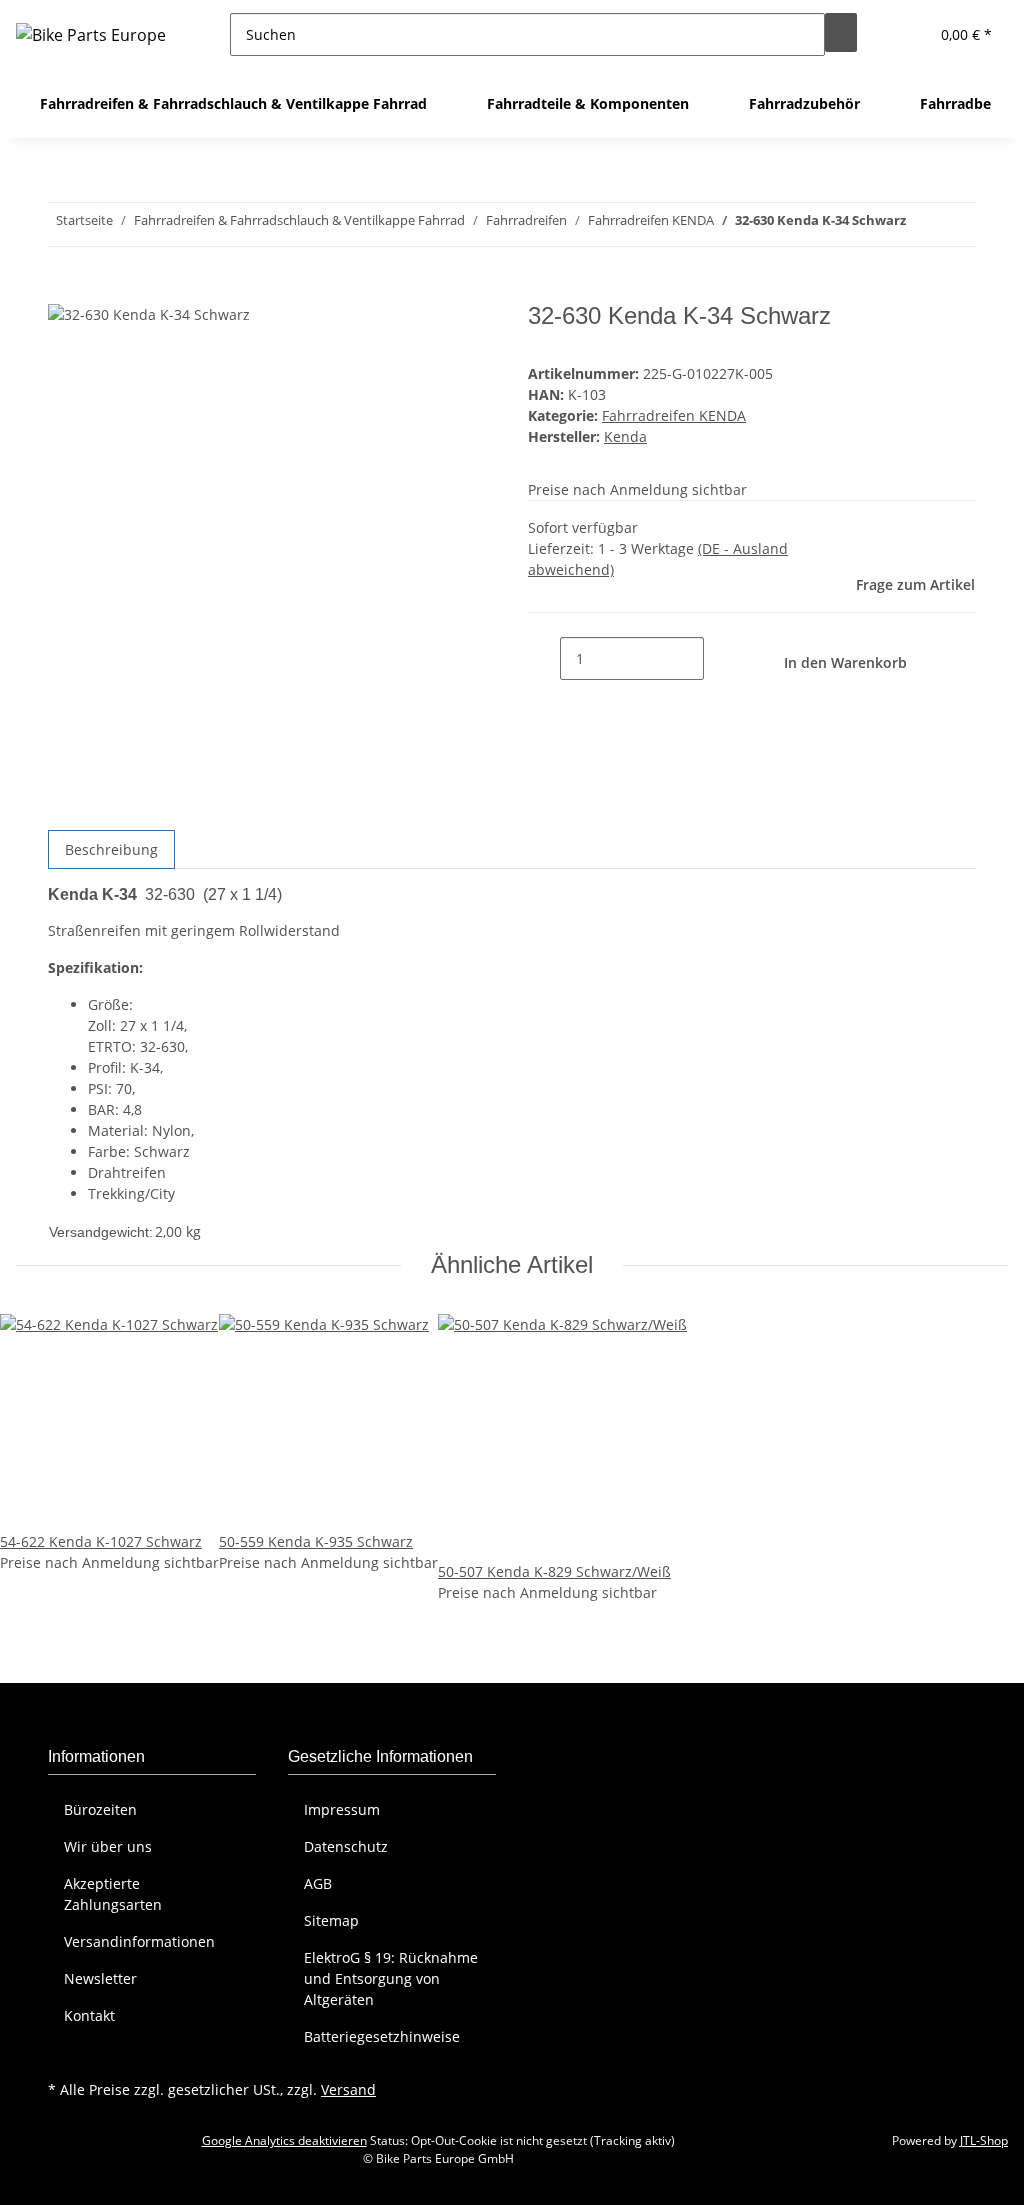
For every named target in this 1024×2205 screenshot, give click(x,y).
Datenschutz (346, 1846)
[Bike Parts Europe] (91, 34)
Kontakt (89, 2015)
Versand (348, 2089)
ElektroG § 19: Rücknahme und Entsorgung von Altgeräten (391, 1978)
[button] (905, 34)
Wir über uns (108, 1846)
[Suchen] (841, 32)
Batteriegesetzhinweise (382, 2036)
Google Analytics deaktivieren (284, 2140)
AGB (318, 1883)
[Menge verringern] (544, 658)
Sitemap (331, 1920)
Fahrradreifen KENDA (674, 415)
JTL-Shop (984, 2140)
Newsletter (100, 1978)
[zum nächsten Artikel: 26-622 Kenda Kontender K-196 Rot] (922, 224)
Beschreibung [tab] (111, 849)
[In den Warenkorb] (64, 291)
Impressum (342, 1809)
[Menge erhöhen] (720, 658)
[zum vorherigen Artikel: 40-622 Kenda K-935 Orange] (958, 224)
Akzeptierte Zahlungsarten (113, 1894)
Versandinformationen (139, 1941)
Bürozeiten (100, 1809)
